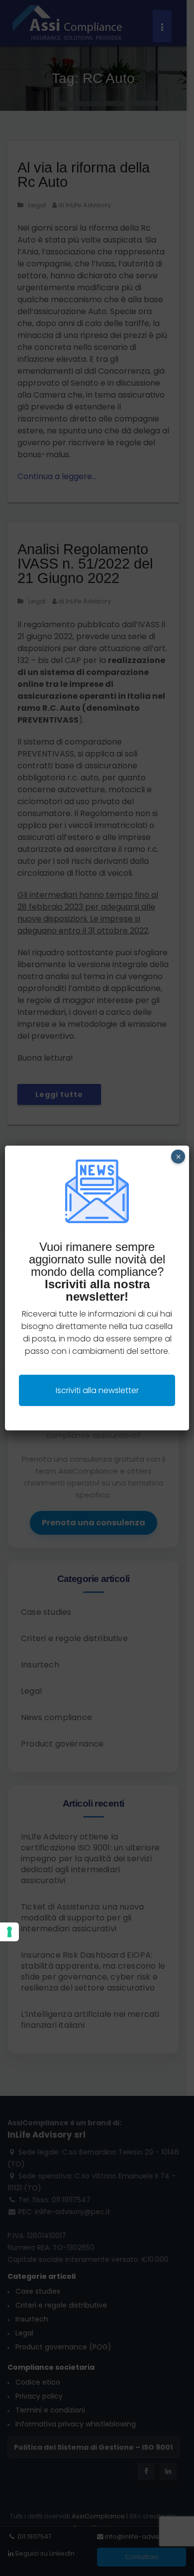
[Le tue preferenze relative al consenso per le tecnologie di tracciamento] (9, 1932)
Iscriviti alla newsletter (97, 1390)
